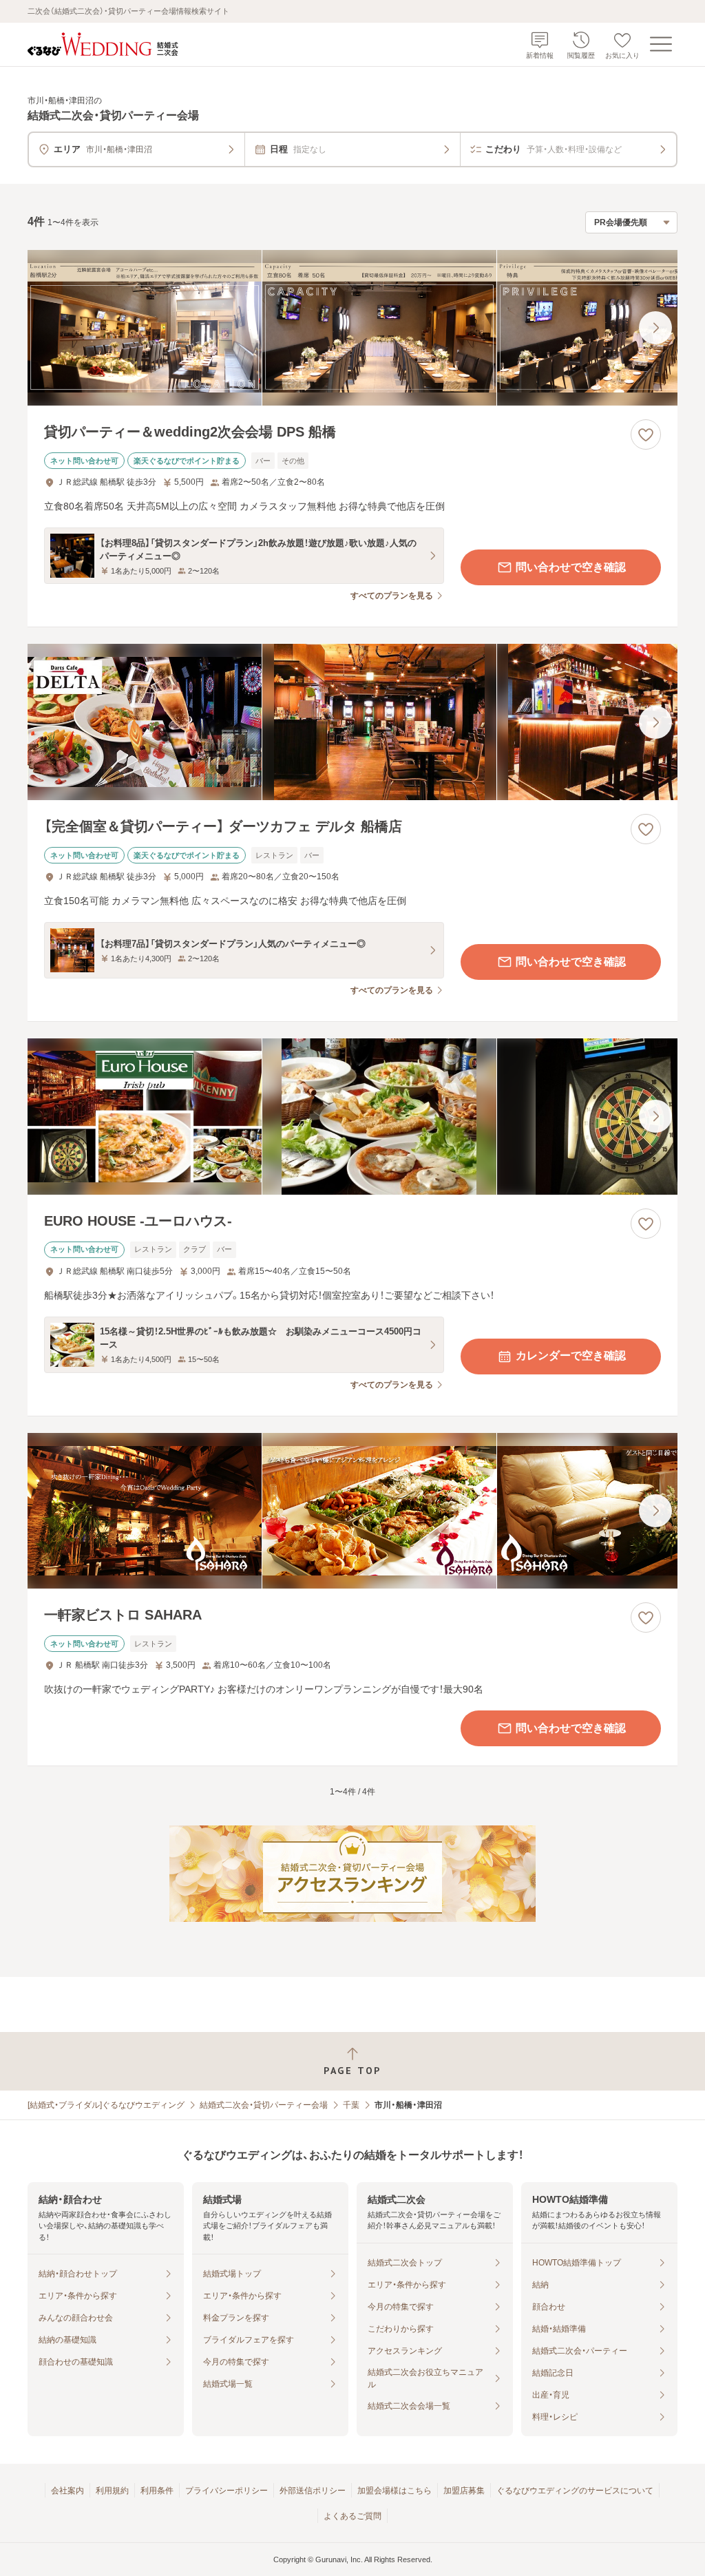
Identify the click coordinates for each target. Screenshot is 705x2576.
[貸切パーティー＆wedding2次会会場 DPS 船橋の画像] (352, 328)
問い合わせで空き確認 (571, 567)
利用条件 (157, 2491)
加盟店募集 (464, 2491)
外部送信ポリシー (313, 2491)
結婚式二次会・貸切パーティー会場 (264, 2105)
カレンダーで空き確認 (571, 1355)
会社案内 (67, 2491)
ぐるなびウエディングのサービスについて (575, 2491)
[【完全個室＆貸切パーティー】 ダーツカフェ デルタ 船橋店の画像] (352, 722)
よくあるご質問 (352, 2516)
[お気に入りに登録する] (646, 434)
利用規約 (112, 2491)
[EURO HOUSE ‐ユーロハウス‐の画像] (352, 1117)
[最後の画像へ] (655, 328)
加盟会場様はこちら (394, 2491)
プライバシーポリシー (227, 2491)
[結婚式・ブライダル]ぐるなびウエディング (106, 2105)
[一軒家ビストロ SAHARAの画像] (352, 1511)
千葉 (351, 2105)
